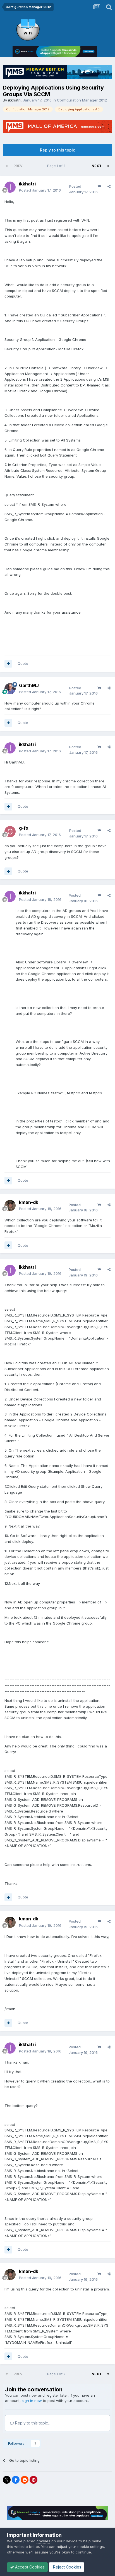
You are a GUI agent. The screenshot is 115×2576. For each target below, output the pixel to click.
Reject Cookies (67, 2567)
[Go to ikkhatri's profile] (10, 187)
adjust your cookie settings (80, 2547)
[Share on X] (7, 2480)
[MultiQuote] (8, 664)
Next (97, 166)
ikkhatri (14, 100)
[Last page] (108, 166)
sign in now (32, 2401)
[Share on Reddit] (25, 2480)
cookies (43, 2541)
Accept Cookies (29, 2567)
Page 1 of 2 (57, 166)
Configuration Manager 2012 (82, 100)
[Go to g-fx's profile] (10, 832)
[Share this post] (109, 186)
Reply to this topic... (32, 2423)
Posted (40, 190)
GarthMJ (29, 685)
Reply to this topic (57, 150)
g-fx (24, 828)
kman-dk (29, 1202)
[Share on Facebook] (16, 2480)
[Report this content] (99, 186)
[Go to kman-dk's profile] (10, 1206)
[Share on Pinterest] (33, 2480)
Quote (23, 663)
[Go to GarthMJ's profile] (10, 689)
